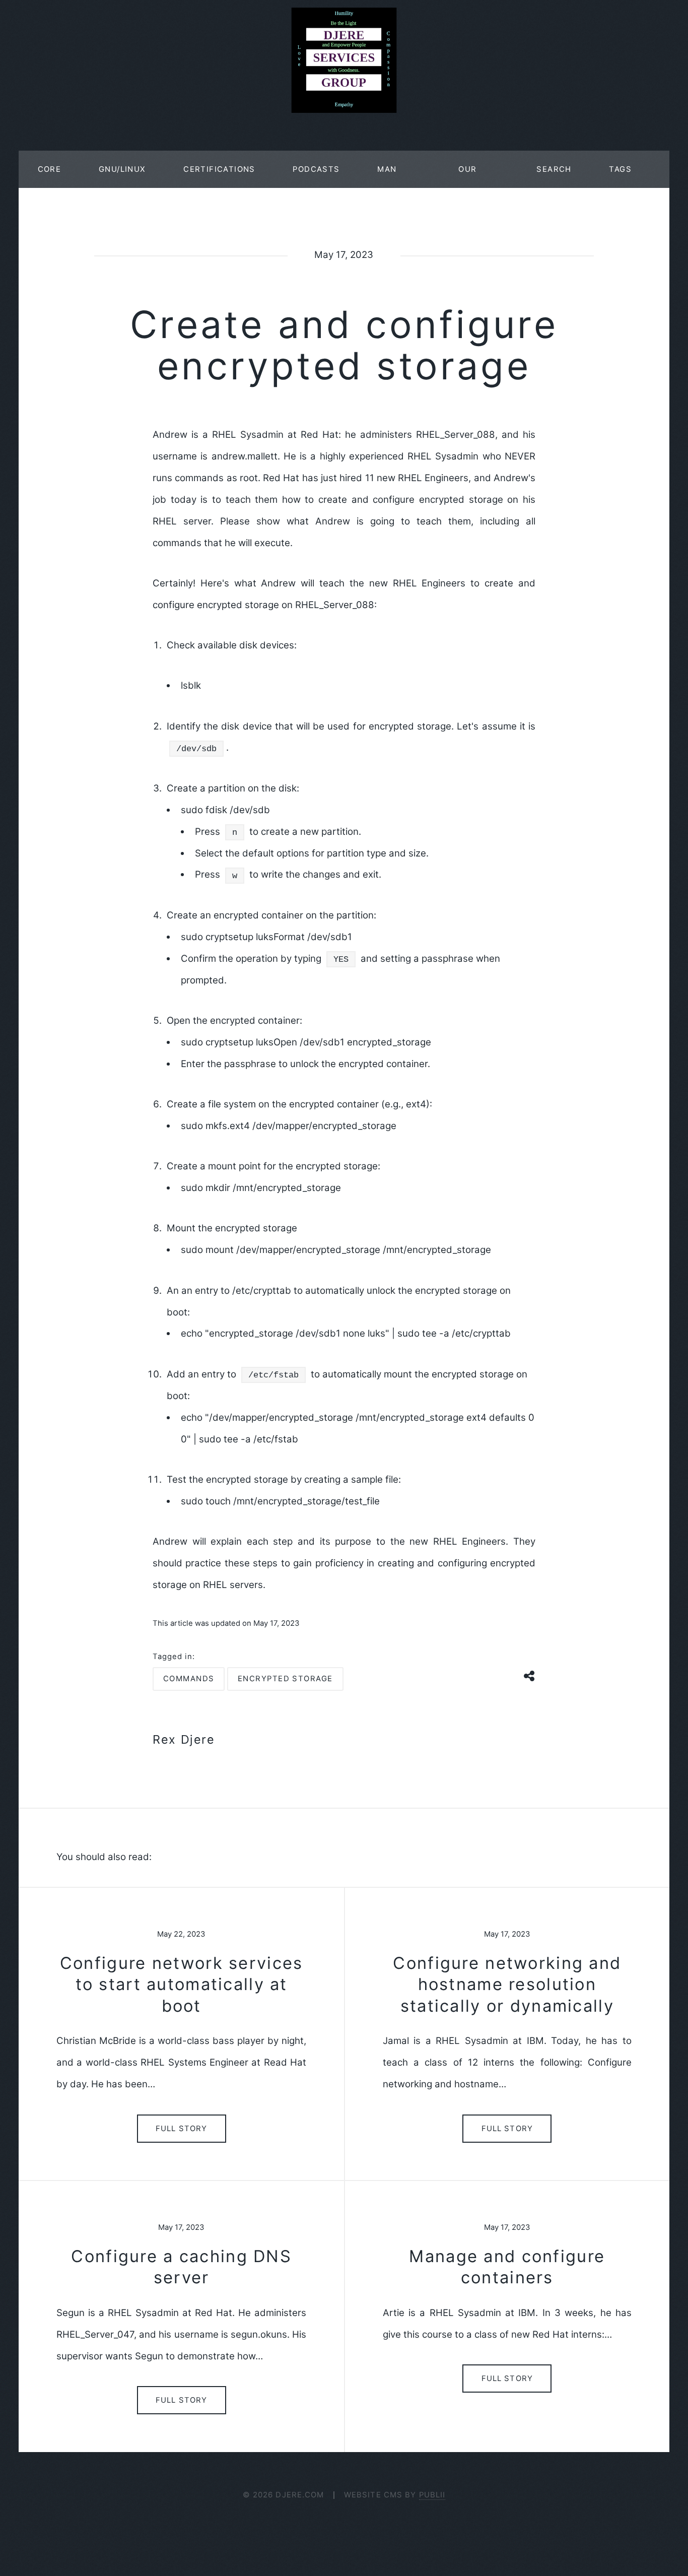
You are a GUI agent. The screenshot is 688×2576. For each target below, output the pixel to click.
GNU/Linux (122, 169)
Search (554, 169)
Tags (620, 169)
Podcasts (316, 169)
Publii (432, 2495)
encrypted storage (285, 1679)
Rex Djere (184, 1739)
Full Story (181, 2129)
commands (189, 1679)
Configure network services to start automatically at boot (181, 1984)
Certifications (219, 169)
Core (50, 169)
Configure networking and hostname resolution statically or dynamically (507, 1984)
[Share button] (530, 1674)
